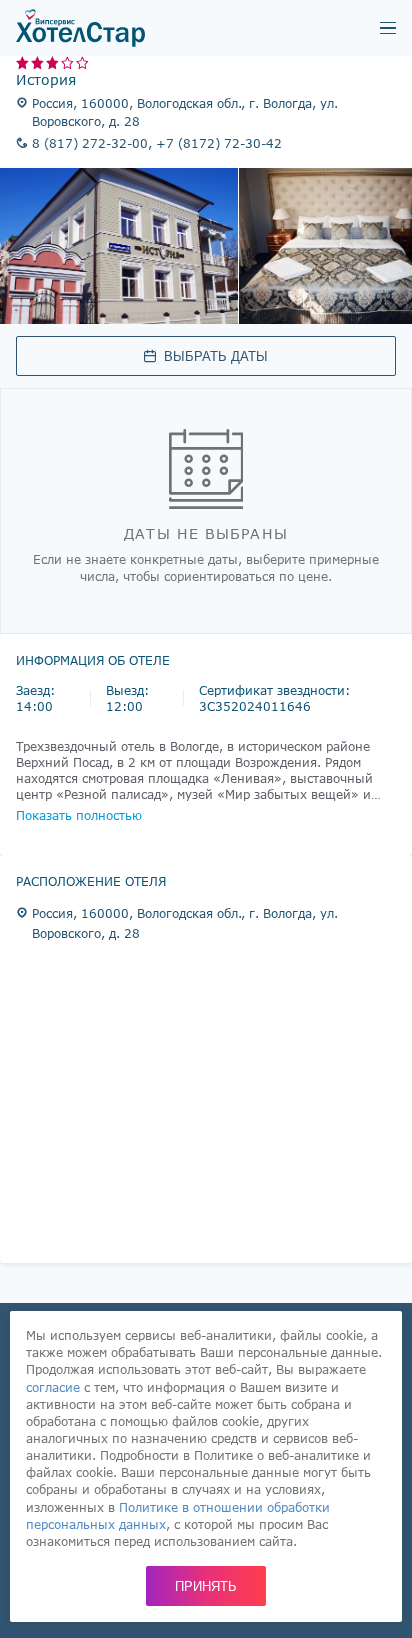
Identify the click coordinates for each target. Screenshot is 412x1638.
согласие (53, 1387)
